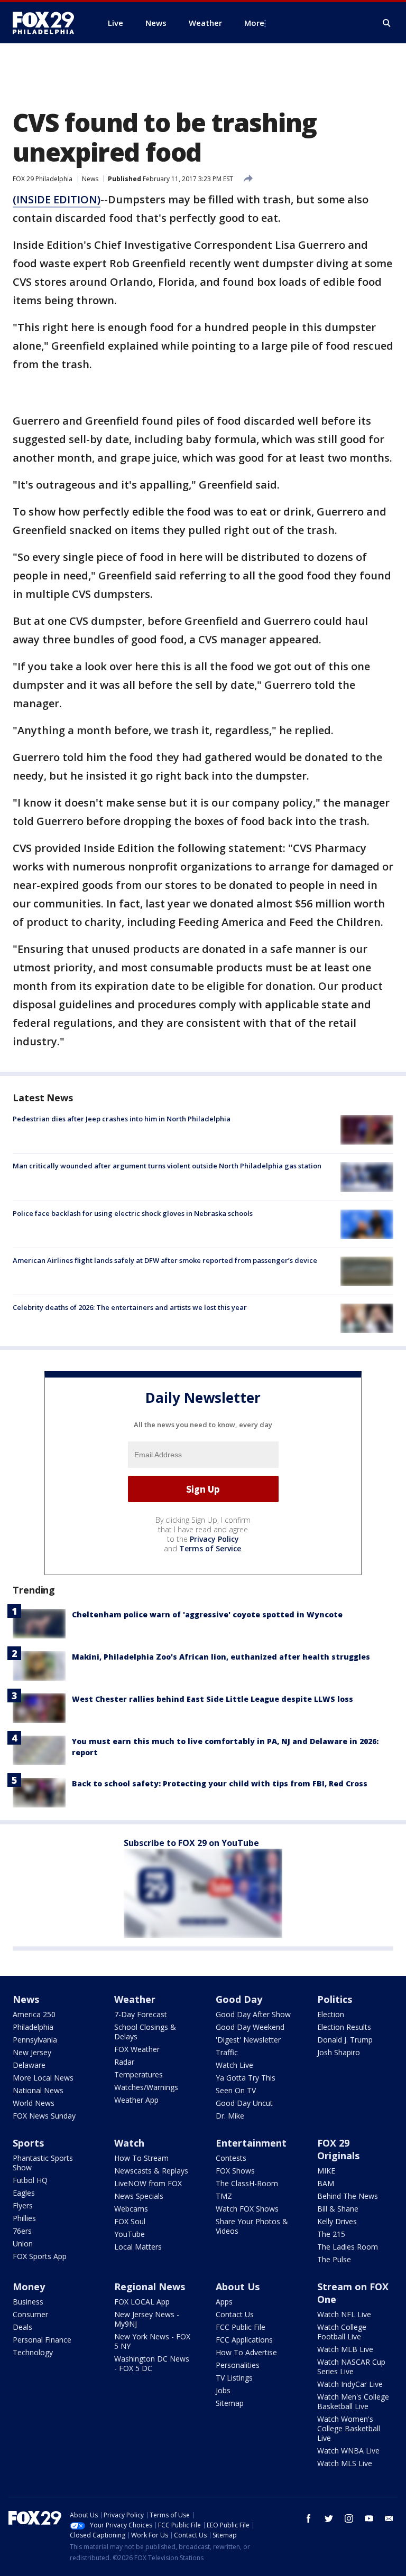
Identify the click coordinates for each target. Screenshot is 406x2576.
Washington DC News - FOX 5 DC (152, 2363)
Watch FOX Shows (247, 2209)
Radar (124, 2062)
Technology (33, 2352)
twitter (329, 2518)
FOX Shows (235, 2171)
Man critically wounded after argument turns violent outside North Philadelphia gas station (167, 1166)
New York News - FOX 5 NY (152, 2341)
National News (38, 2090)
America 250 (34, 2014)
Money (29, 2287)
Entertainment (251, 2143)
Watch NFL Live (344, 2314)
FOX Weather (137, 2049)
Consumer (30, 2314)
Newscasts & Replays (151, 2171)
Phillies (24, 2218)
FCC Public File (241, 2327)
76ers (22, 2231)
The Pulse (334, 2259)
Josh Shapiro (339, 2052)
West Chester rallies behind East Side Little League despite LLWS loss (213, 1699)
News (90, 179)
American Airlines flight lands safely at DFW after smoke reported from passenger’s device (165, 1260)
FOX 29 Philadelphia (43, 179)
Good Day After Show (253, 2014)
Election (331, 2014)
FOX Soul (130, 2221)
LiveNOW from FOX (148, 2183)
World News (34, 2103)
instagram (349, 2518)
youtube (369, 2518)
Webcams (131, 2209)
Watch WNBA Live (348, 2451)
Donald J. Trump (345, 2040)
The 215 (331, 2234)
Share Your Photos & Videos (252, 2226)
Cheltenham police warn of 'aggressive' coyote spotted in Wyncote (207, 1614)
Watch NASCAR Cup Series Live (351, 2367)
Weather (135, 1999)
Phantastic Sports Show (43, 2163)
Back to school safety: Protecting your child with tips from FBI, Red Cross (220, 1783)
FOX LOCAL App (142, 2302)
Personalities (238, 2365)
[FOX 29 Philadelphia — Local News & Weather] (48, 23)
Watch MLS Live (345, 2463)
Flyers (23, 2205)
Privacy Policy (214, 1539)
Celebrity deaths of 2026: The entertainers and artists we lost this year (130, 1307)
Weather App (136, 2100)
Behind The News (348, 2196)
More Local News (43, 2078)
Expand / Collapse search (387, 23)
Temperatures (139, 2074)
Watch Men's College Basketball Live (353, 2401)
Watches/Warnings (146, 2087)
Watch (129, 2143)
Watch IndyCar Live (350, 2384)
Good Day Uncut (244, 2103)
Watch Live (234, 2065)
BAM (326, 2183)
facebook (309, 2518)
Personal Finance (42, 2340)
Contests (231, 2158)
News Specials (139, 2196)
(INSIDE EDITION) (57, 199)
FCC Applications (244, 2340)
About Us (238, 2287)
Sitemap (230, 2403)
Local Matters (138, 2247)
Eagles (24, 2193)
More (254, 23)
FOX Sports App (40, 2256)
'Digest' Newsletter (248, 2040)
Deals (22, 2327)
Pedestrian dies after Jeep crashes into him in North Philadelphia (122, 1119)
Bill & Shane (338, 2209)
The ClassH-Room (247, 2183)
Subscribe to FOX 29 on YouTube (191, 1843)
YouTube (130, 2234)
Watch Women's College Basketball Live (349, 2428)
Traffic (227, 2052)
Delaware (29, 2065)
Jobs (223, 2390)
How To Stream (141, 2158)
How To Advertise (246, 2352)
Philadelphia (33, 2027)
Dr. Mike (230, 2116)
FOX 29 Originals (338, 2149)
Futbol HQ (30, 2180)
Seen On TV (236, 2090)
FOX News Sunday (44, 2116)
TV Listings (234, 2378)
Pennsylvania (35, 2040)
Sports (28, 2143)
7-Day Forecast (141, 2014)
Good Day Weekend (250, 2027)
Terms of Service (210, 1548)
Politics (335, 1999)
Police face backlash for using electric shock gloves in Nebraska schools (133, 1213)
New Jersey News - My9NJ (147, 2319)
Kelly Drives (337, 2221)
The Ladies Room (348, 2247)
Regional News (150, 2287)
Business (28, 2302)
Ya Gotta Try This (246, 2078)
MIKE (326, 2171)
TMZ (224, 2196)
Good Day (239, 1999)
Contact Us (235, 2314)
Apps (224, 2302)
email (389, 2518)
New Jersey (32, 2052)
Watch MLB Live (345, 2349)
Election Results (344, 2027)
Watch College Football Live (342, 2332)
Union (23, 2244)
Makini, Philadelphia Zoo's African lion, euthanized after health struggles (221, 1657)
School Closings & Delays (145, 2032)
